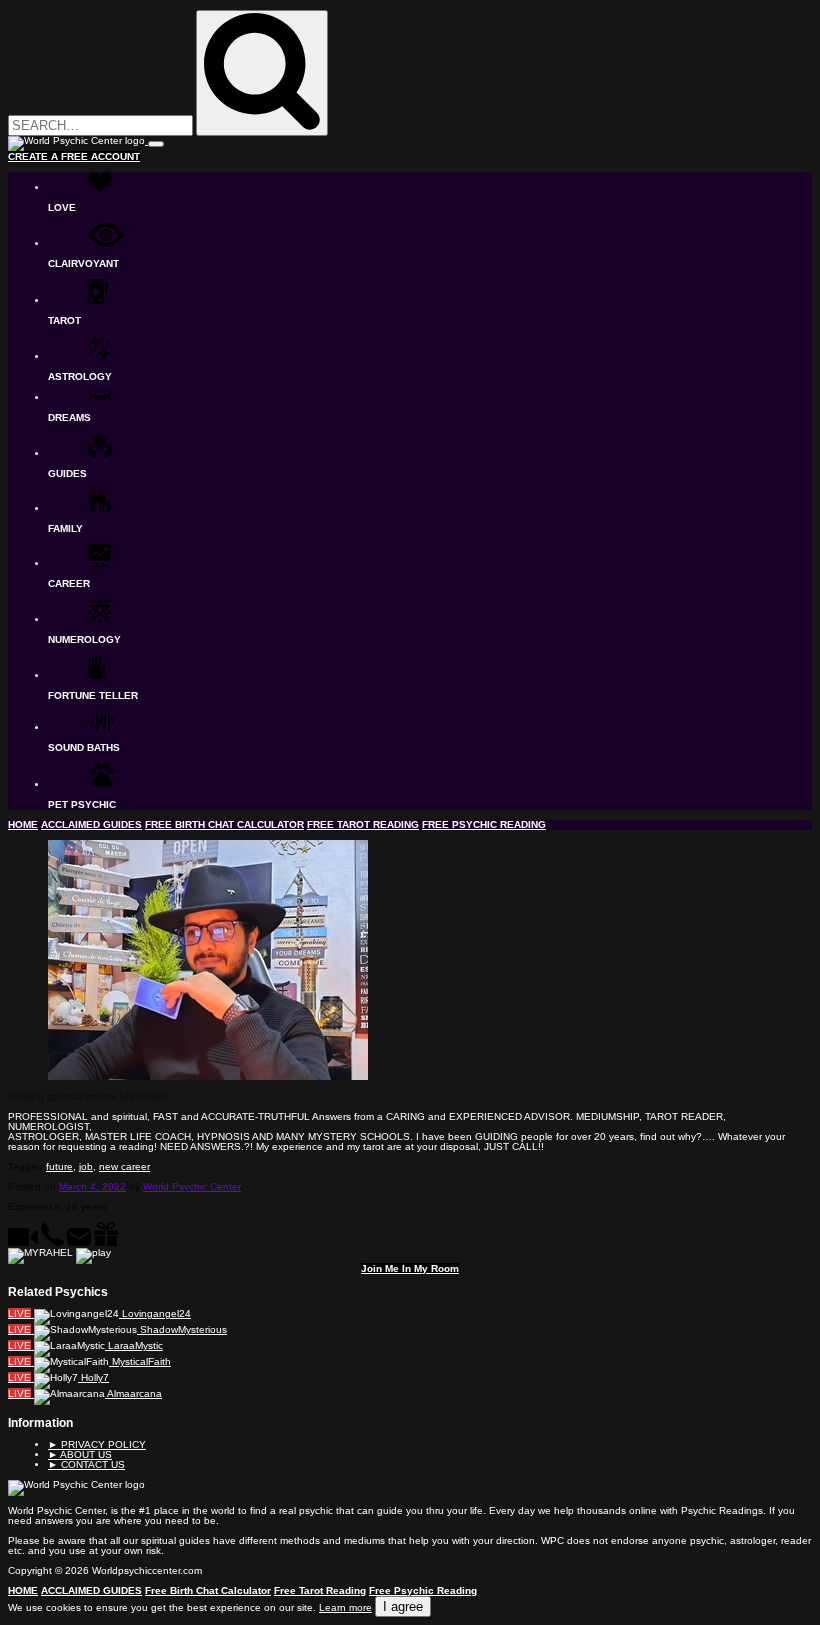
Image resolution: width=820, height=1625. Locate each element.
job (86, 1166)
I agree (403, 1606)
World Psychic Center (192, 1186)
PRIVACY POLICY (97, 1444)
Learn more (345, 1607)
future (59, 1166)
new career (124, 1166)
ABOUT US (80, 1454)
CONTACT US (86, 1464)
